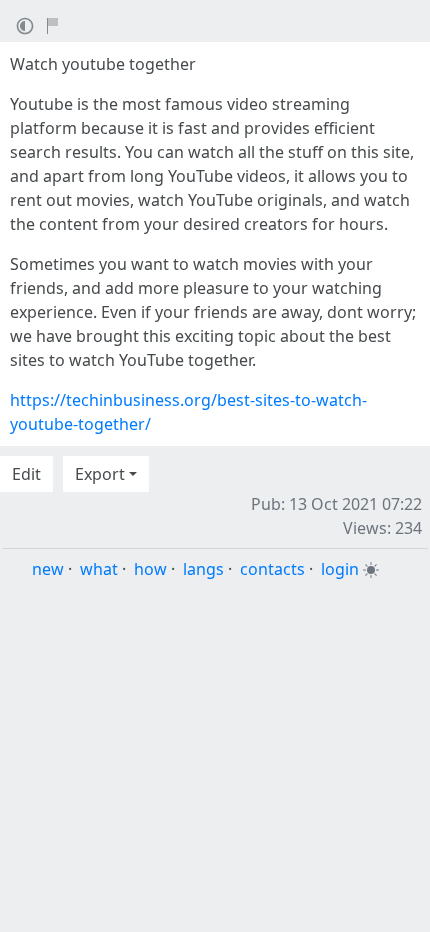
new (48, 569)
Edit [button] (26, 474)
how (150, 569)
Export (100, 474)
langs (203, 569)
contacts (272, 569)
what (99, 569)
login (340, 569)
